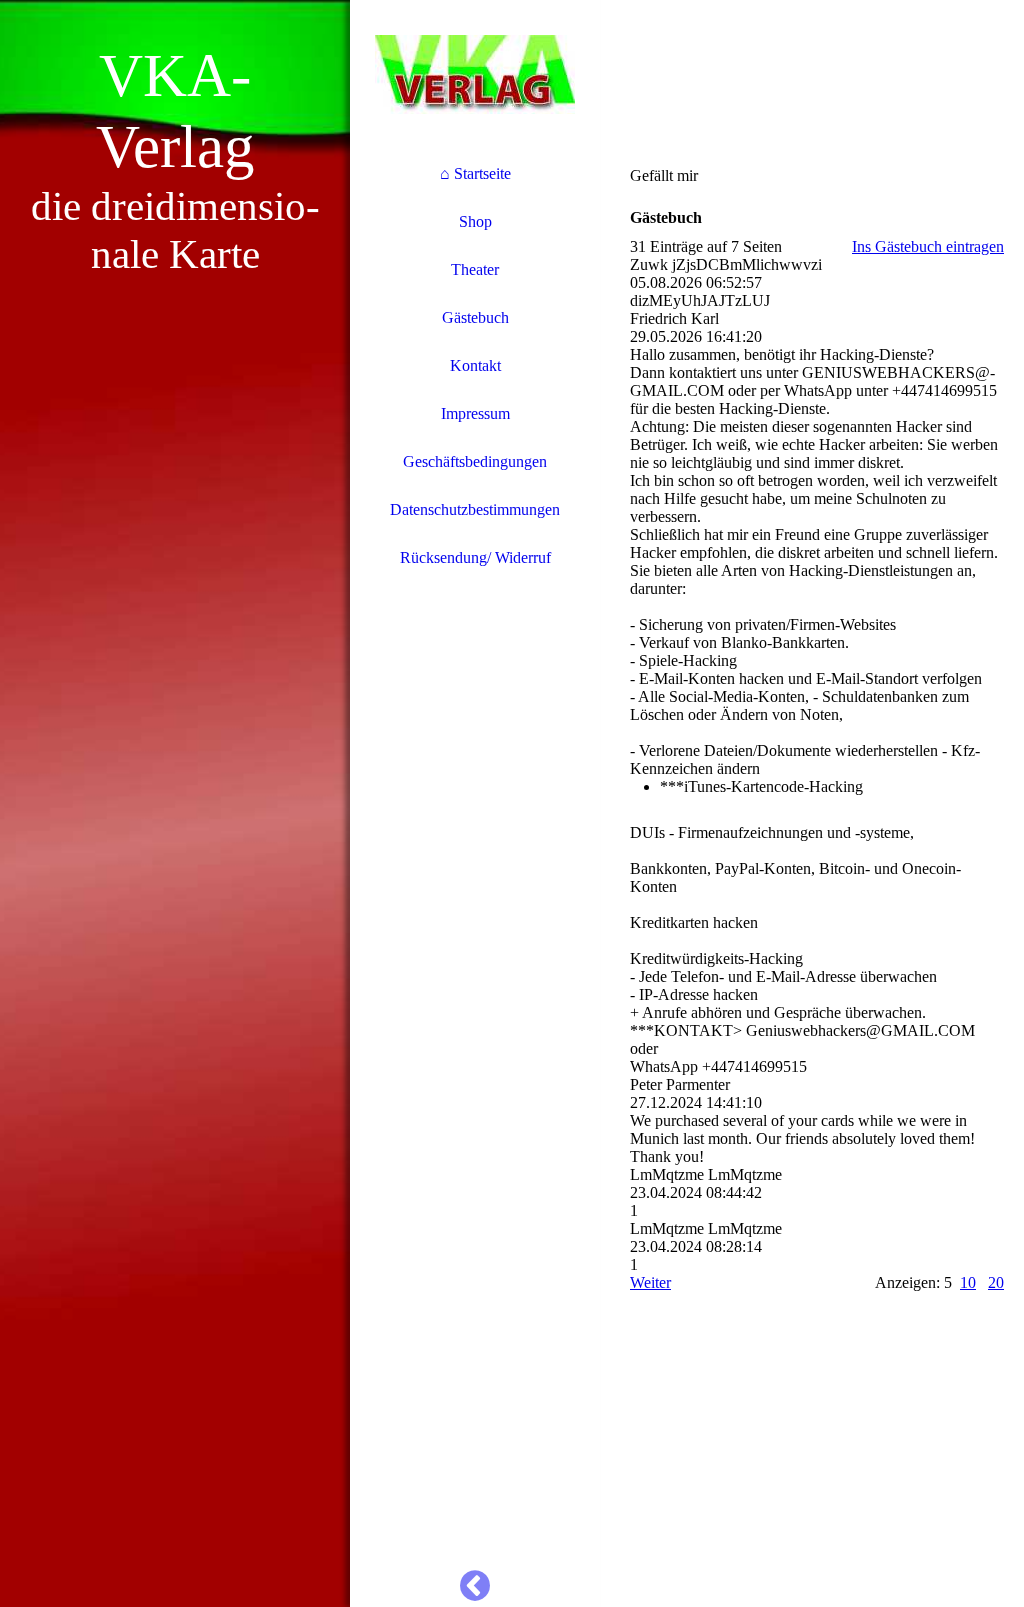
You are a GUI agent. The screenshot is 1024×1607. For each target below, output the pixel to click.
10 (968, 1282)
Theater (475, 269)
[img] (175, 803)
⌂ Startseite (475, 173)
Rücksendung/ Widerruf (475, 557)
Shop (475, 221)
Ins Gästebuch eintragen (928, 246)
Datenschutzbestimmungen (475, 509)
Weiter (650, 1282)
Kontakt (475, 365)
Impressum (475, 413)
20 (996, 1282)
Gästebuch (475, 317)
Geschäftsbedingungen (475, 461)
